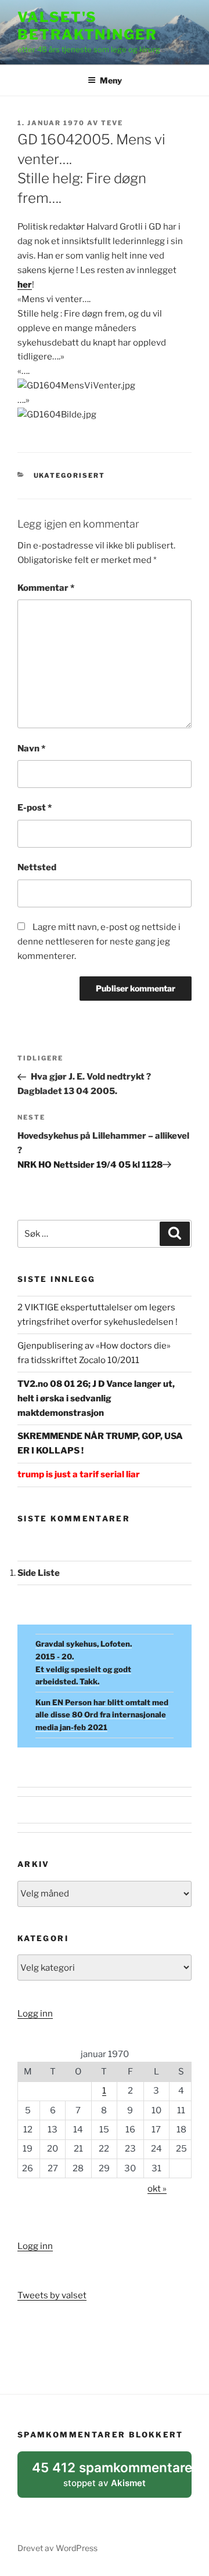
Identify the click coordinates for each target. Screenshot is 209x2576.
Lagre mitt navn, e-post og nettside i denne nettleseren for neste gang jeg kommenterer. (99, 942)
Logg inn (35, 2014)
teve (112, 123)
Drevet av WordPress (57, 2548)
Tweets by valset (52, 2295)
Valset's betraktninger (87, 26)
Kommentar (46, 588)
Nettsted (37, 867)
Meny (111, 80)
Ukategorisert (70, 475)
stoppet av (112, 2479)
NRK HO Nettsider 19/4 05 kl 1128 (90, 1165)
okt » (157, 2189)
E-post (35, 808)
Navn (31, 749)
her (25, 285)
